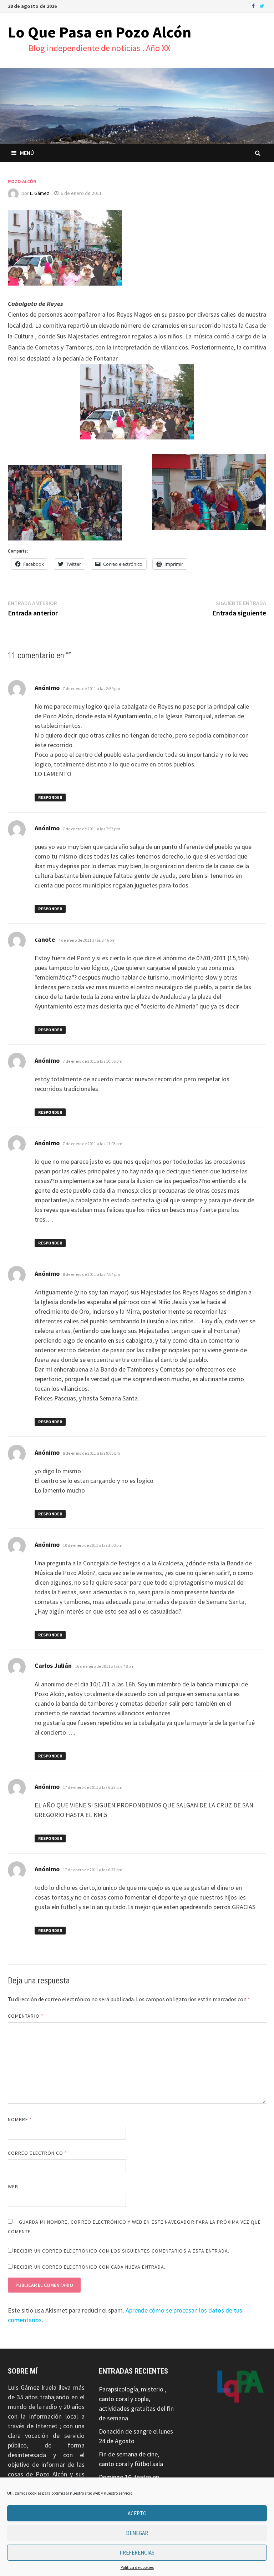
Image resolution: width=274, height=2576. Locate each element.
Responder (50, 797)
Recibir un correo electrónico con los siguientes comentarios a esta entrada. (122, 2251)
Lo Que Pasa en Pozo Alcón (100, 32)
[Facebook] (254, 6)
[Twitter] (262, 6)
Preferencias (137, 2553)
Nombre (20, 2119)
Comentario (26, 2016)
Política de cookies (137, 2567)
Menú (27, 153)
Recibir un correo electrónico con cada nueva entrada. (90, 2267)
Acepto (137, 2513)
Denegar (137, 2533)
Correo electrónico (38, 2153)
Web (13, 2187)
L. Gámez (40, 193)
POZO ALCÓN (22, 181)
